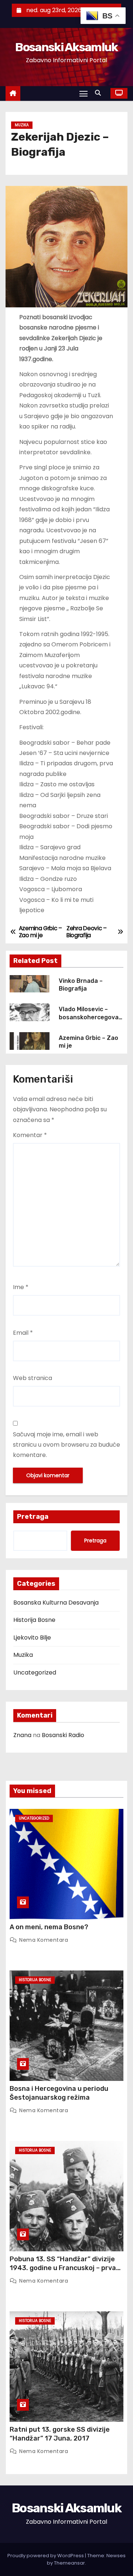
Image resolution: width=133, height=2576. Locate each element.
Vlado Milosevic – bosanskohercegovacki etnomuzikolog (90, 1017)
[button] (100, 93)
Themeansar (69, 2563)
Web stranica (33, 1378)
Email (23, 1333)
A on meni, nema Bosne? (49, 1927)
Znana (22, 1735)
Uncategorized (35, 1672)
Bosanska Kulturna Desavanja (56, 1603)
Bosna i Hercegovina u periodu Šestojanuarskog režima (59, 2093)
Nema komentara (44, 1940)
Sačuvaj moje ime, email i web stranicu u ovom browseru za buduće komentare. (66, 1445)
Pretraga (33, 1517)
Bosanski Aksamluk (66, 47)
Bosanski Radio (63, 1735)
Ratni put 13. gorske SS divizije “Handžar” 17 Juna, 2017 (60, 2434)
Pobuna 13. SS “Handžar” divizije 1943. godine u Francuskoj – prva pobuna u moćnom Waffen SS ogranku (63, 2272)
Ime (21, 1287)
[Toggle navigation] (83, 93)
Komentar (30, 1135)
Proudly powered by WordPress (46, 2556)
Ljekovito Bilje (32, 1638)
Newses (116, 2556)
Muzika (22, 125)
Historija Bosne (34, 1620)
